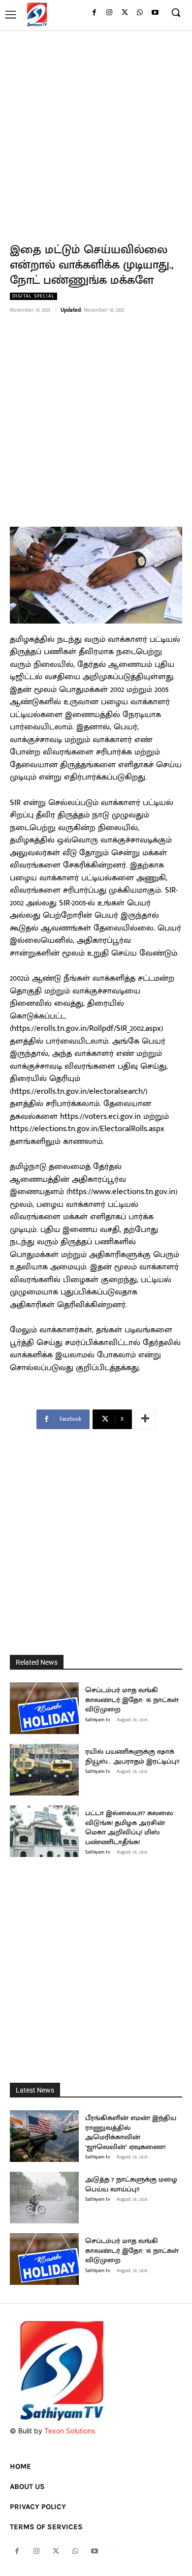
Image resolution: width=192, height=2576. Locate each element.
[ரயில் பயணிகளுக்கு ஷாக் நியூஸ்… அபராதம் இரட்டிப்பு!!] (44, 1770)
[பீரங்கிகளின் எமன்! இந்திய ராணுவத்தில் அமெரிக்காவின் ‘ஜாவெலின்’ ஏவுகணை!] (44, 2136)
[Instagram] (110, 13)
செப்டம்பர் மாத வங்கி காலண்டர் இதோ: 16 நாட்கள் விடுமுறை (132, 1700)
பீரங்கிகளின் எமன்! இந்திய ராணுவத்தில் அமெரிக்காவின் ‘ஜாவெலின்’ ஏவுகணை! (131, 2132)
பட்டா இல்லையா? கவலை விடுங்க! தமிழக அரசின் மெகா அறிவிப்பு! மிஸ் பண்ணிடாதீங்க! (129, 1827)
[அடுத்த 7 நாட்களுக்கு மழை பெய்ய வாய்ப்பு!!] (44, 2198)
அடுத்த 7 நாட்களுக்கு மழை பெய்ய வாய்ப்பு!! (131, 2184)
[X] (125, 13)
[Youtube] (155, 13)
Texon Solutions (70, 2431)
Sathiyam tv (98, 1720)
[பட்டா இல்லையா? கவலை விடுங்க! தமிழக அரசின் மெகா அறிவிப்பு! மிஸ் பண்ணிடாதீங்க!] (44, 1831)
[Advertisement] (96, 131)
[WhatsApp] (140, 13)
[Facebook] (94, 13)
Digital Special (33, 296)
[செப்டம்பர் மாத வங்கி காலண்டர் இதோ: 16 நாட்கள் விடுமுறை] (44, 1708)
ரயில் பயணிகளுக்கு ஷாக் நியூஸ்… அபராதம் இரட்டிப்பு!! (132, 1756)
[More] (145, 1419)
